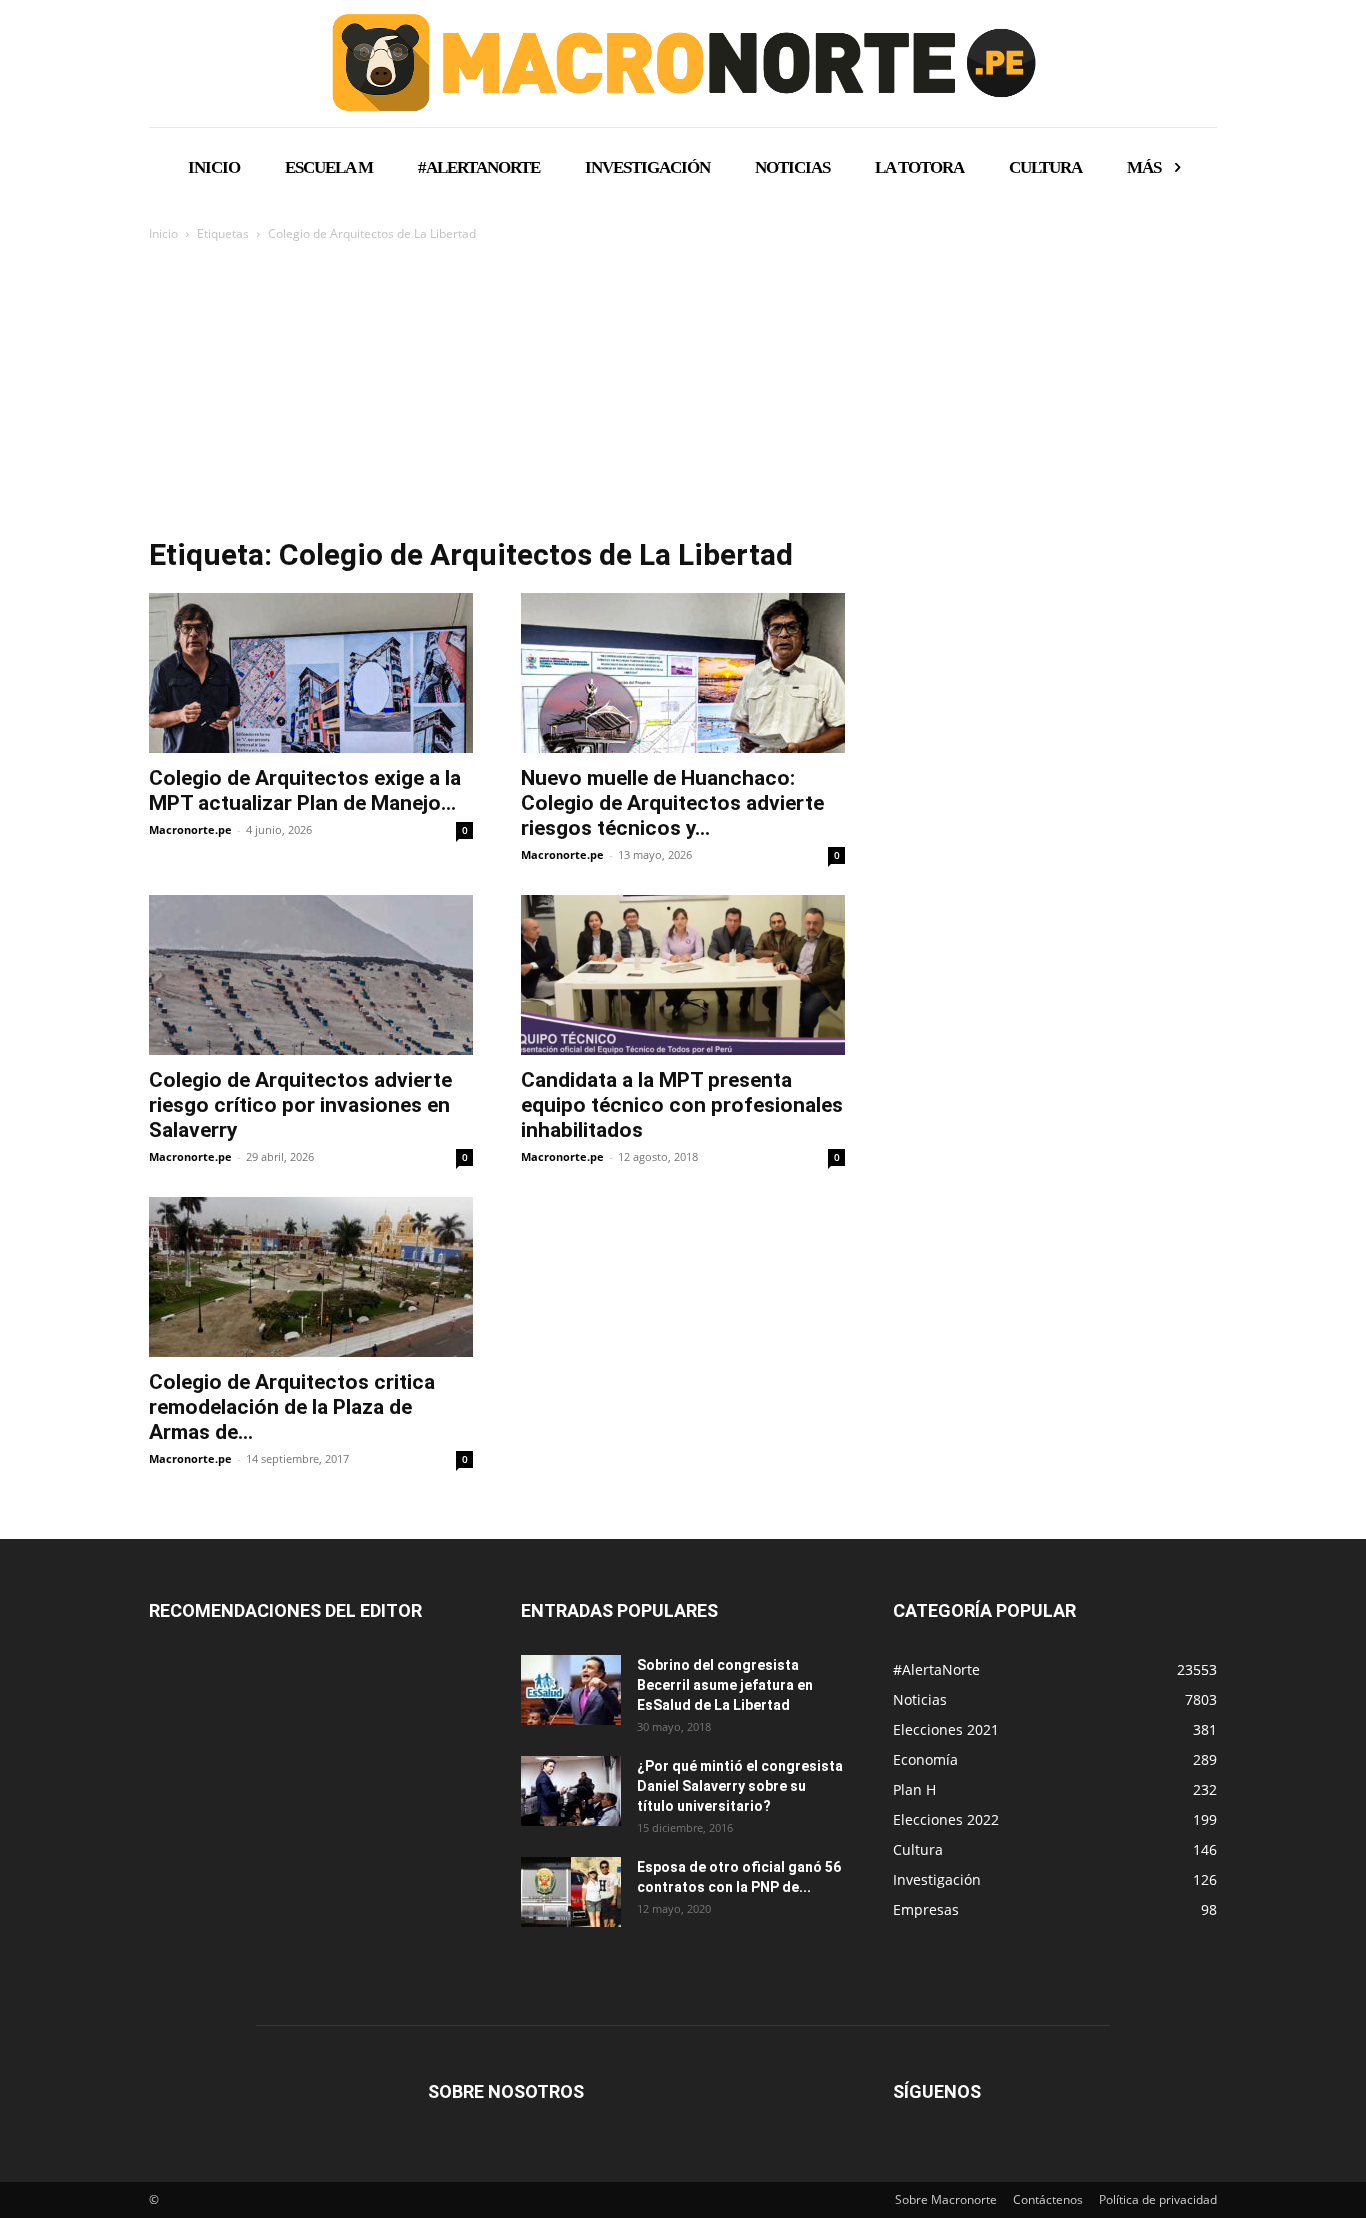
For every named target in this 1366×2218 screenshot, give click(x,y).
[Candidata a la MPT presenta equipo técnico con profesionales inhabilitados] (683, 975)
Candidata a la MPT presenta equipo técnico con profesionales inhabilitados (682, 1105)
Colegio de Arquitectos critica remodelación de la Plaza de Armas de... (292, 1407)
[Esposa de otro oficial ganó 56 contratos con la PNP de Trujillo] (571, 1892)
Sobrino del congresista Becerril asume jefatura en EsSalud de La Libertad (725, 1685)
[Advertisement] (683, 395)
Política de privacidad (1158, 2199)
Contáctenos (1048, 2199)
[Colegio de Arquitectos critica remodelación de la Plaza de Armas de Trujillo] (311, 1277)
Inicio (163, 233)
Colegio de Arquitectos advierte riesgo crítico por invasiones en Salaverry (300, 1105)
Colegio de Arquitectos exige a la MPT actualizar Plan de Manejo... (305, 790)
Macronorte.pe (190, 829)
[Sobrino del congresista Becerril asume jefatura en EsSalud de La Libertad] (571, 1690)
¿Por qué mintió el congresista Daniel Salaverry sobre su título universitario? (740, 1786)
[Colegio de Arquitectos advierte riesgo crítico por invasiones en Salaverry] (311, 975)
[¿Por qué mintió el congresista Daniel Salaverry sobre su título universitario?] (571, 1791)
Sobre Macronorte (946, 2199)
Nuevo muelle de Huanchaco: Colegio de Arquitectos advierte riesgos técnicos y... (672, 803)
